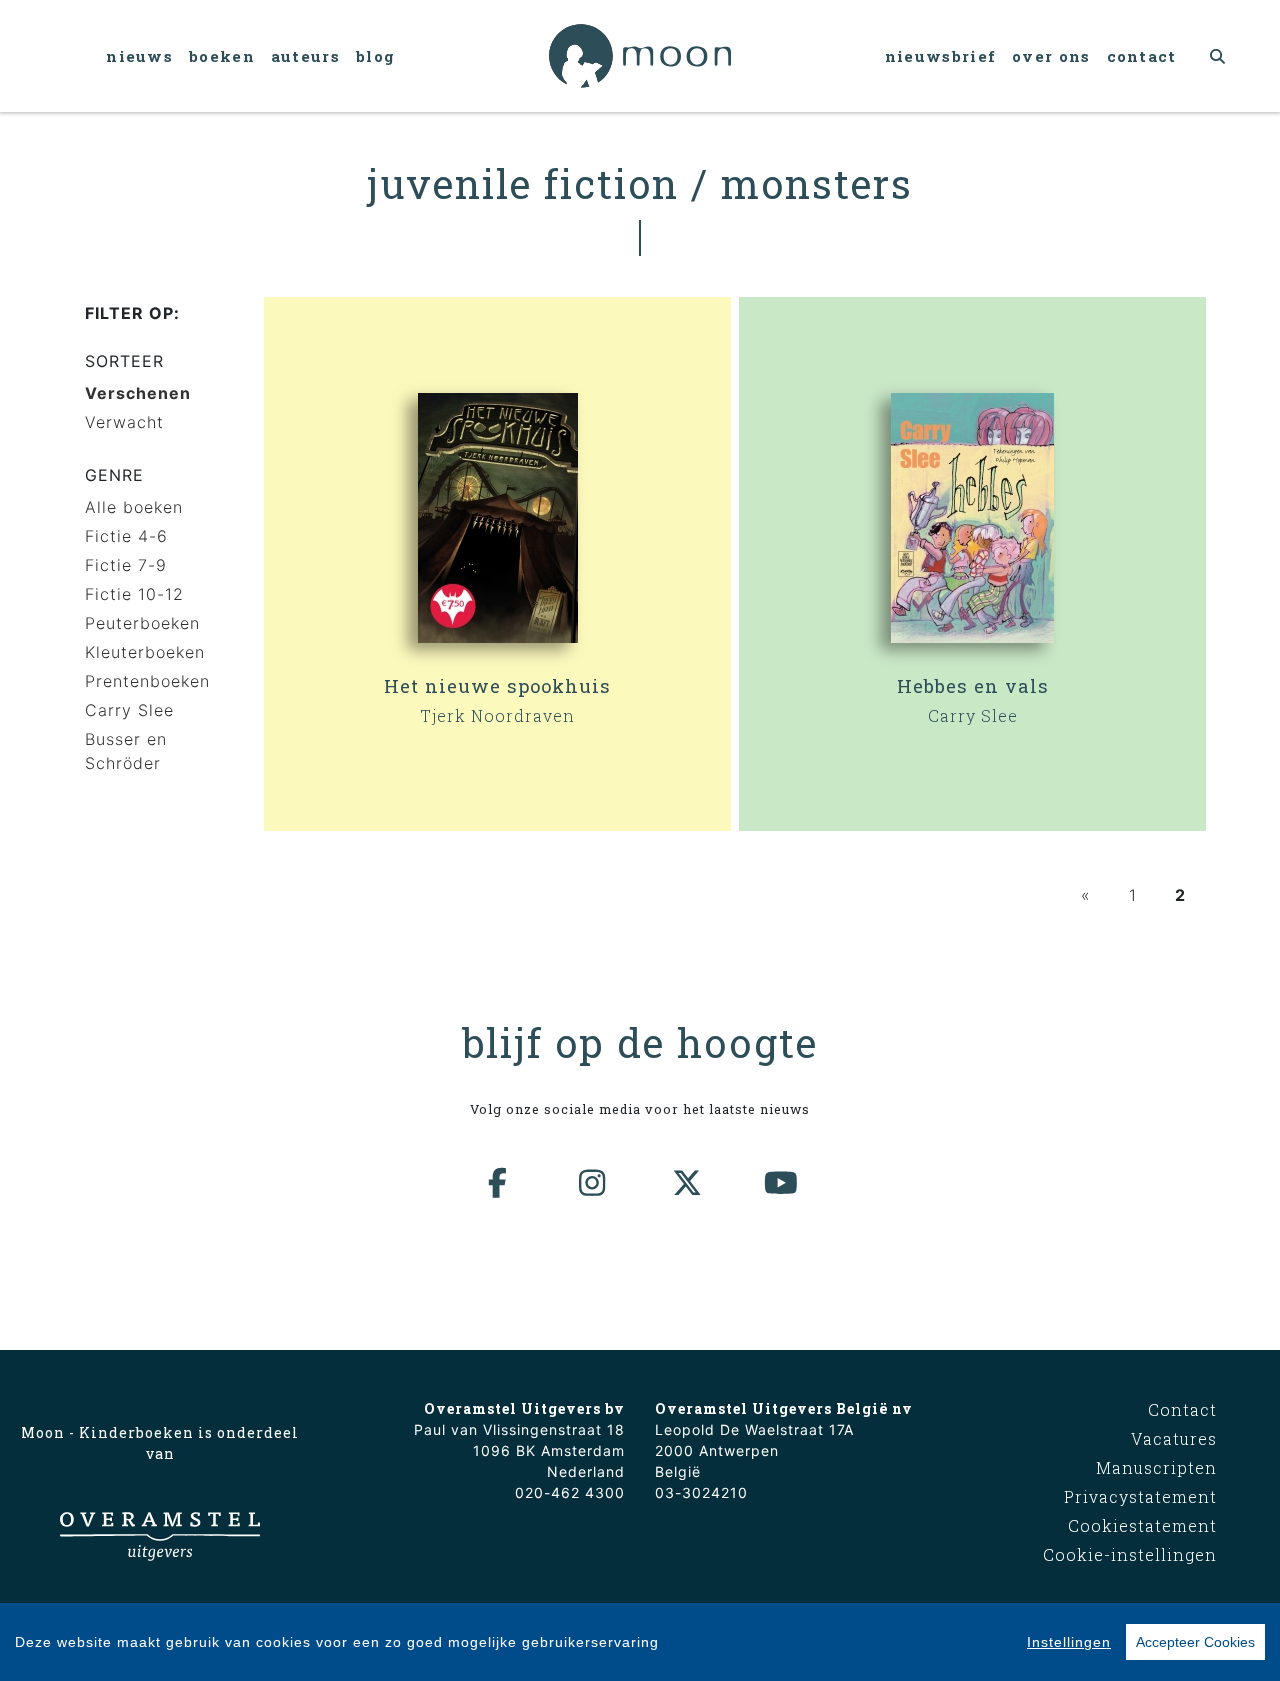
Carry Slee (129, 710)
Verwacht (124, 422)
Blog (375, 56)
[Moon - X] (688, 1183)
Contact (1142, 56)
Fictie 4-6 (126, 536)
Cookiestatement (1142, 1525)
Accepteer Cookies (1195, 1642)
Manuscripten (1156, 1467)
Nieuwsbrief (940, 56)
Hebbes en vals (973, 686)
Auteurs (305, 56)
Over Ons (1051, 56)
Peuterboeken (142, 623)
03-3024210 (701, 1492)
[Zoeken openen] (1218, 56)
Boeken (222, 56)
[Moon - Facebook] (499, 1183)
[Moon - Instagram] (593, 1183)
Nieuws (139, 56)
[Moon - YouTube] (782, 1183)
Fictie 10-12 (134, 594)
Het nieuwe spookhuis (497, 686)
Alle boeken (134, 507)
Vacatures (1174, 1438)
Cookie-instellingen (1130, 1554)
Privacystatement (1140, 1496)
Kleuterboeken (145, 652)
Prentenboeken (147, 681)
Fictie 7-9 (126, 565)
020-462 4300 (570, 1492)
